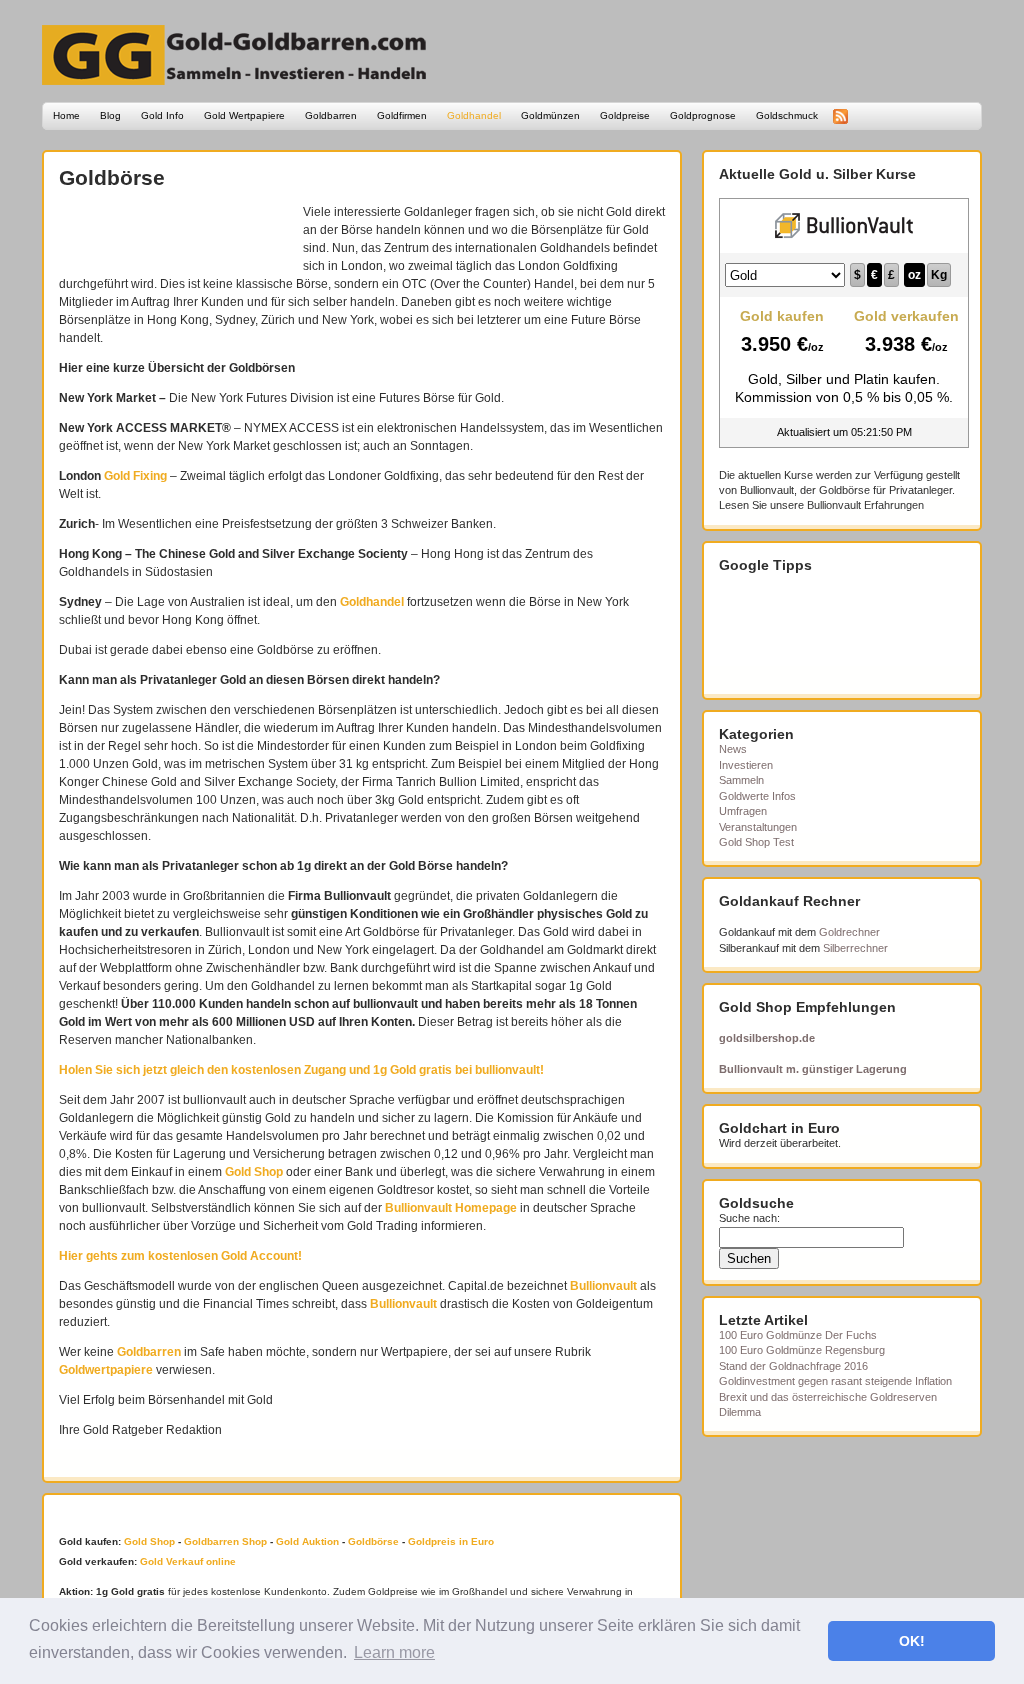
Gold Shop (254, 1172)
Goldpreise (625, 115)
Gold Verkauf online (188, 1561)
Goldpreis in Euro (451, 1541)
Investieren (746, 765)
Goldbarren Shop (225, 1541)
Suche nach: (749, 1218)
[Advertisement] (176, 233)
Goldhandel (474, 115)
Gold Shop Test (756, 842)
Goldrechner (849, 932)
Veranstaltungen (758, 827)
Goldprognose (703, 115)
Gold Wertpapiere (244, 115)
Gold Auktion (307, 1541)
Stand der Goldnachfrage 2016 (793, 1366)
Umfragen (743, 811)
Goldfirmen (402, 115)
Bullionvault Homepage (451, 1208)
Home (66, 115)
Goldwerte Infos (757, 796)
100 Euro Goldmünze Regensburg (802, 1350)
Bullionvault (603, 1286)
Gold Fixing (135, 476)
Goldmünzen (550, 115)
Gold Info (162, 115)
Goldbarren (331, 115)
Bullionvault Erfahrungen (865, 505)
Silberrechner (855, 948)
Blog (110, 115)
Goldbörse (112, 177)
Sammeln (741, 780)
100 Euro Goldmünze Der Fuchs (798, 1335)
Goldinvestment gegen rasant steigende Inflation (835, 1381)
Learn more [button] (394, 1652)
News (733, 749)
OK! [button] (912, 1641)
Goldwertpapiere (106, 1370)
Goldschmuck (787, 115)
